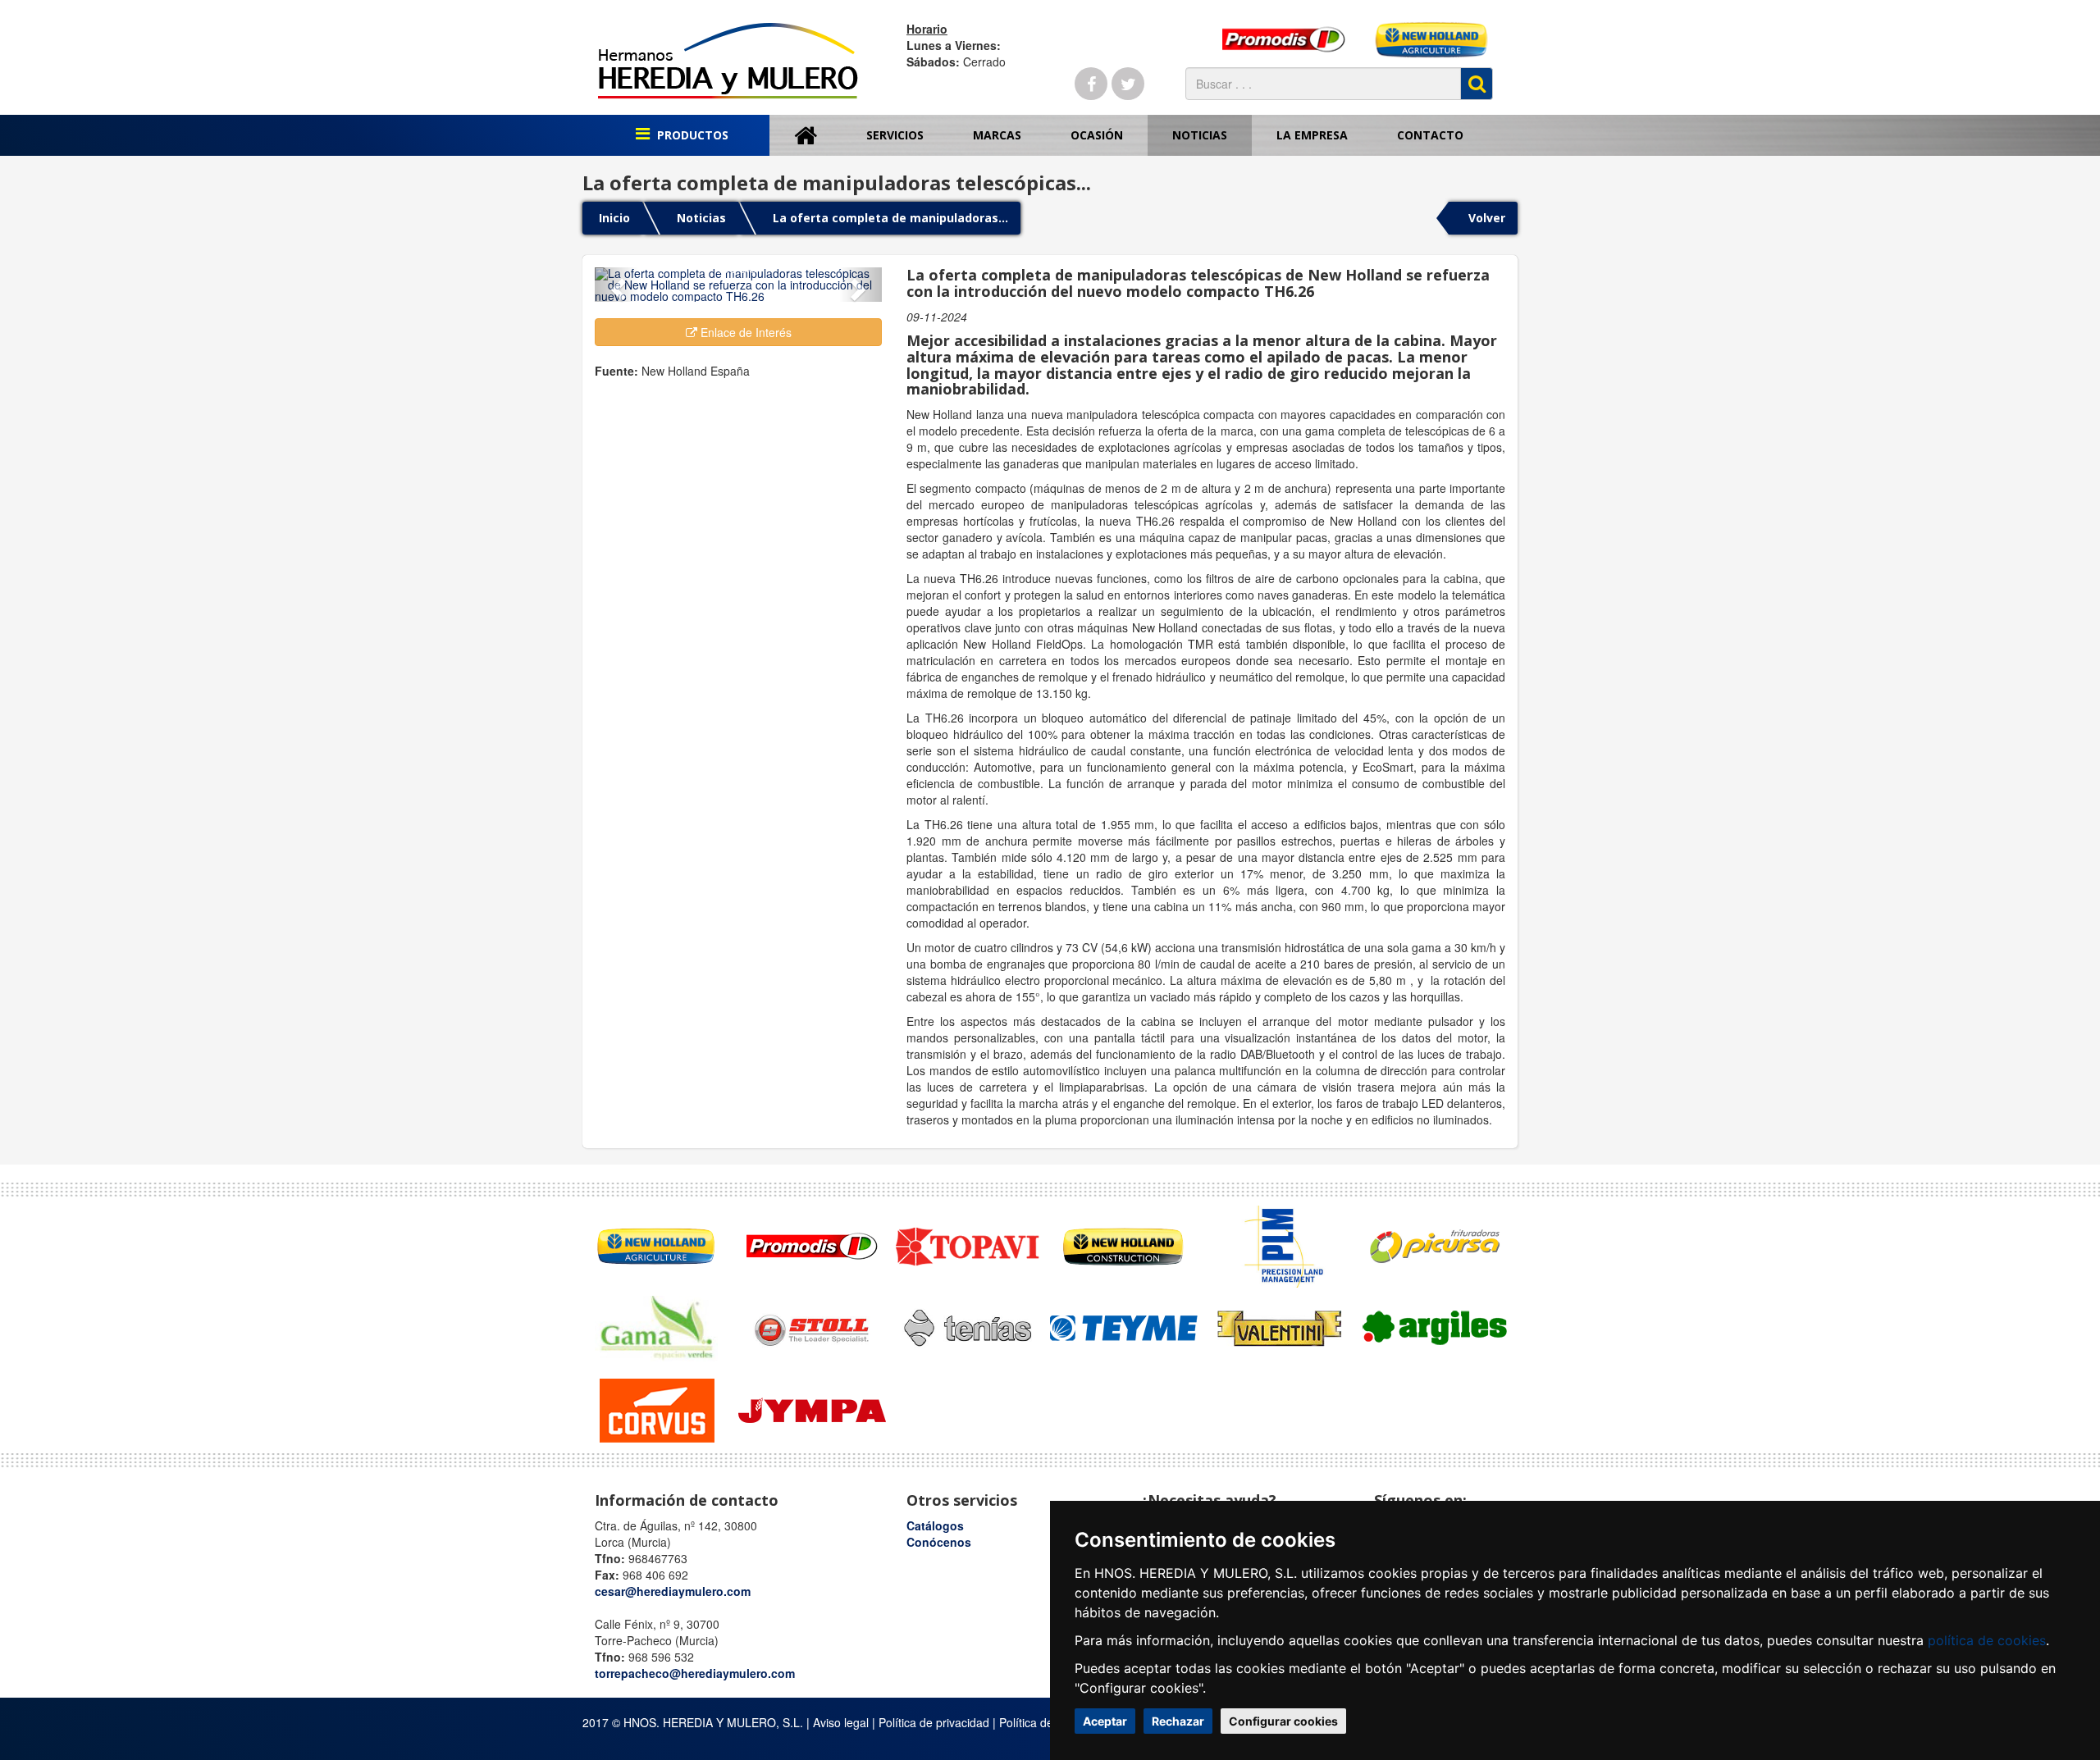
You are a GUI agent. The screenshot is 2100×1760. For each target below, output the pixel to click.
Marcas (997, 135)
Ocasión (1097, 135)
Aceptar (1105, 1721)
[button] (616, 285)
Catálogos (935, 1525)
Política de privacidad (934, 1722)
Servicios (895, 135)
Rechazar (1178, 1721)
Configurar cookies (1283, 1721)
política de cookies (1987, 1640)
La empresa (1312, 135)
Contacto (1430, 135)
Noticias (1200, 135)
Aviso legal (841, 1722)
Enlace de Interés (744, 332)
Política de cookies (1048, 1722)
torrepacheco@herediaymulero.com (695, 1673)
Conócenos (939, 1542)
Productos (691, 135)
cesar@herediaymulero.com (673, 1591)
